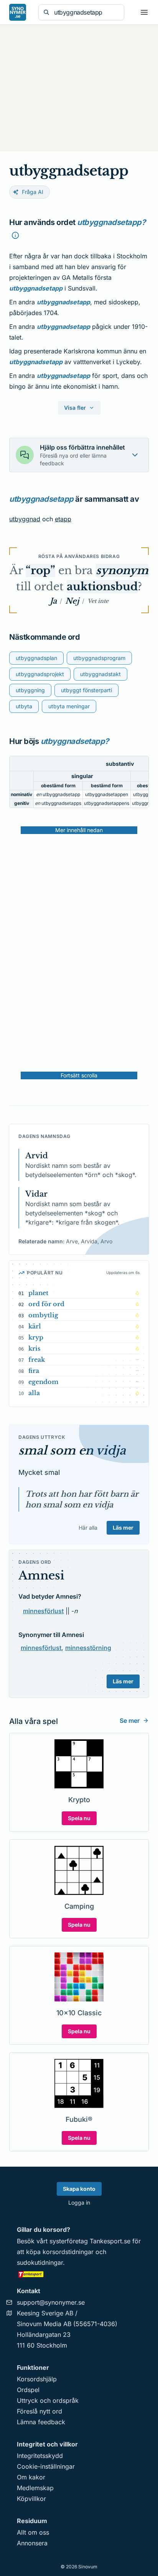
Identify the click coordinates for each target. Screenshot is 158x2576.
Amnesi (41, 1575)
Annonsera (32, 2543)
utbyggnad (25, 519)
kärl (35, 1326)
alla (34, 1393)
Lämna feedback (41, 2422)
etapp (63, 519)
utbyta (24, 706)
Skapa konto (79, 2189)
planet (38, 1293)
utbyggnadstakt (100, 674)
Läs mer (123, 1528)
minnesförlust (43, 1611)
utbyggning (30, 690)
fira (34, 1371)
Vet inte (98, 601)
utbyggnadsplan (36, 658)
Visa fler (75, 408)
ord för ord (46, 1304)
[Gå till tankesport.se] (79, 2274)
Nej (72, 601)
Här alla (88, 1528)
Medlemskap (35, 2488)
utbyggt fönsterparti (86, 690)
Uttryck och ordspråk (48, 2400)
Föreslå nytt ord (39, 2411)
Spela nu (79, 1818)
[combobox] (87, 12)
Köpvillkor (31, 2499)
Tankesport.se (110, 2241)
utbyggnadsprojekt (40, 674)
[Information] (15, 235)
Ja (53, 601)
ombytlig (43, 1315)
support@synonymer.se (51, 2302)
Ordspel (28, 2390)
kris (34, 1348)
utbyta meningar (69, 706)
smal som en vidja (72, 1451)
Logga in (79, 2202)
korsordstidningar (68, 2252)
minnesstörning (88, 1648)
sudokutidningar (40, 2262)
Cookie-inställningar (46, 2466)
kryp (36, 1337)
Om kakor (31, 2477)
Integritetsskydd (40, 2456)
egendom (44, 1382)
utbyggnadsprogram (99, 658)
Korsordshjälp (37, 2379)
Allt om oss (33, 2532)
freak (37, 1359)
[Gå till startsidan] (18, 12)
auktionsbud (102, 587)
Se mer (130, 1721)
